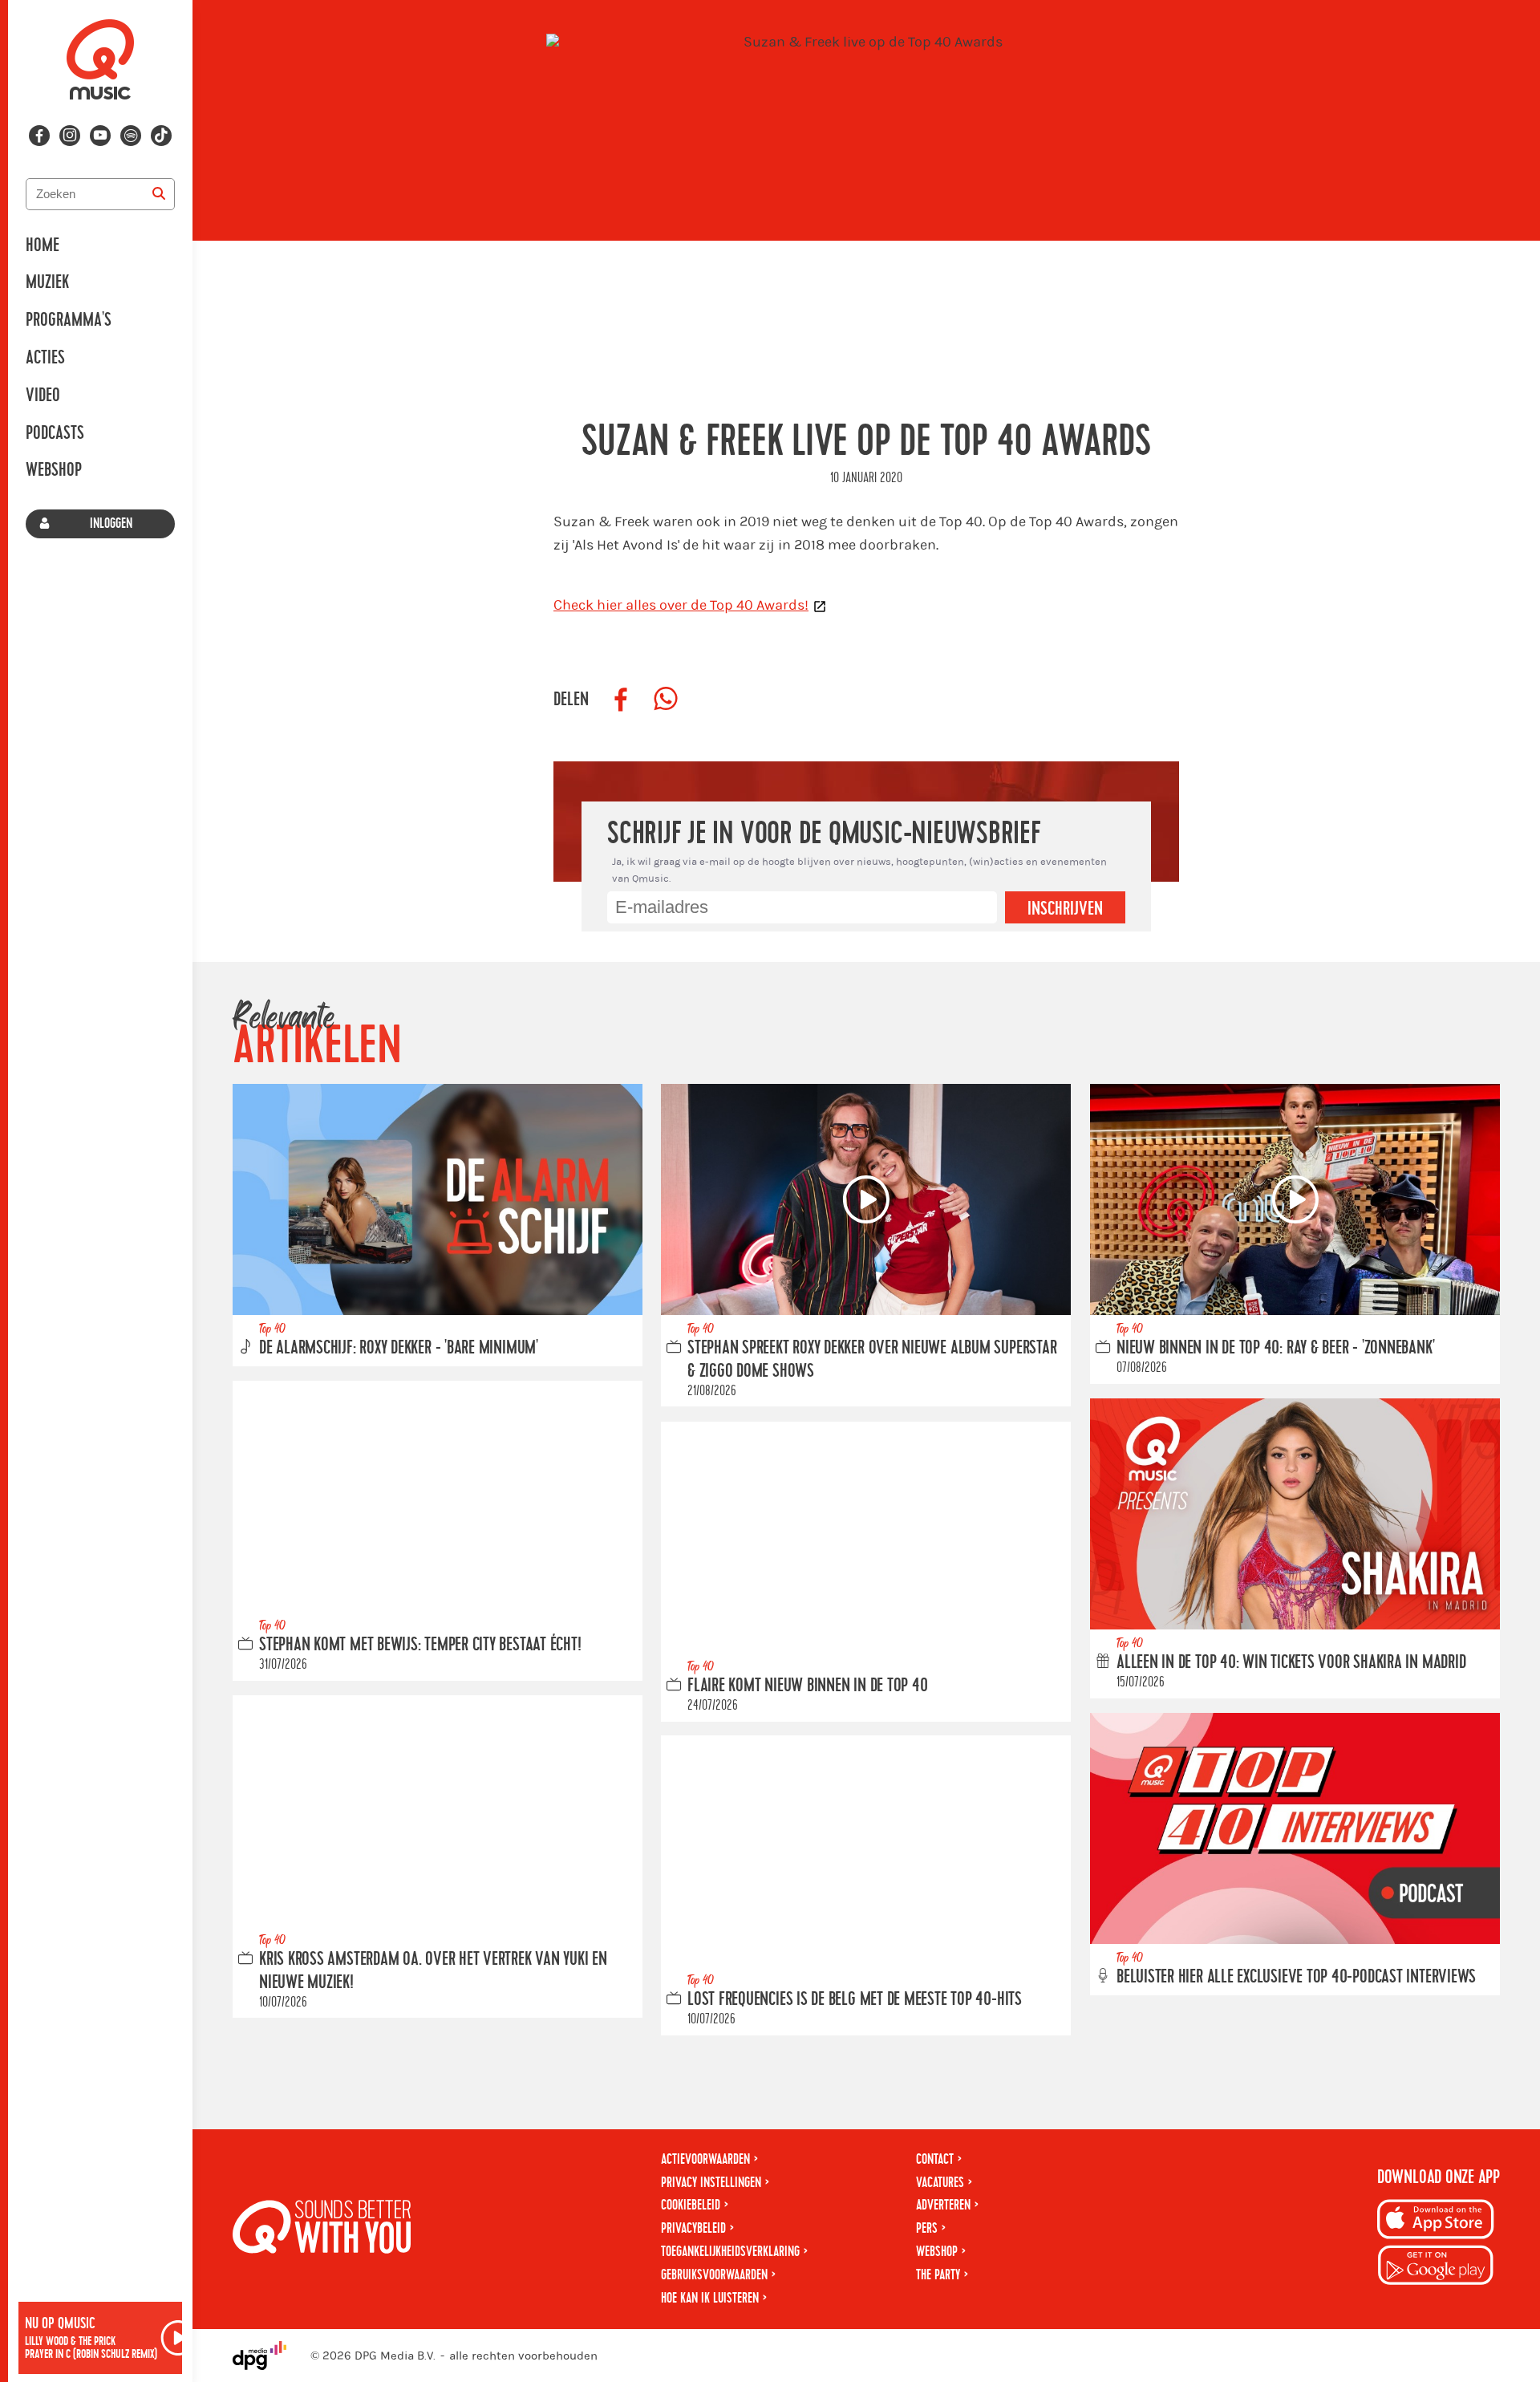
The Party (938, 2275)
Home (43, 246)
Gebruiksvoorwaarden (714, 2275)
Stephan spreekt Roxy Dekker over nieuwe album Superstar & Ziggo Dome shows (872, 1360)
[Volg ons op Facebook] (39, 136)
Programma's (69, 320)
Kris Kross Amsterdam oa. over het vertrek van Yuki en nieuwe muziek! (433, 1971)
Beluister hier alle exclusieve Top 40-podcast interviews (1296, 1977)
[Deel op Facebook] (621, 700)
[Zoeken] (159, 194)
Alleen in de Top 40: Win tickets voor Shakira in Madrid (1291, 1662)
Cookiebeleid (691, 2205)
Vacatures (940, 2183)
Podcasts (55, 433)
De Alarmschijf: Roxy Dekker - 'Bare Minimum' (399, 1349)
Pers (927, 2228)
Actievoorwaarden (705, 2159)
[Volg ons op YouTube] (100, 136)
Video (43, 396)
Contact (935, 2159)
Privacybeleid (693, 2228)
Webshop (54, 470)
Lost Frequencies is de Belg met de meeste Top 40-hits (855, 1999)
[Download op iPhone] (1436, 2222)
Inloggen (111, 523)
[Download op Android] (1436, 2268)
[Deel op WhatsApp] (666, 700)
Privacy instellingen (711, 2183)
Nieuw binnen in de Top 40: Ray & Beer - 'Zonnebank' (1275, 1349)
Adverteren (943, 2205)
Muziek (47, 282)
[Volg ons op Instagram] (70, 136)
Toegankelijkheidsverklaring (730, 2252)
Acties (45, 358)
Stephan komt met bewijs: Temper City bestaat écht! (420, 1645)
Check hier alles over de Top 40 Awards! (681, 605)
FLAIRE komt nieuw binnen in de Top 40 (808, 1686)
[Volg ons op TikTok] (161, 136)
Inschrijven (1065, 909)
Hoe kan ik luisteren (710, 2298)
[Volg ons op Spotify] (131, 136)
